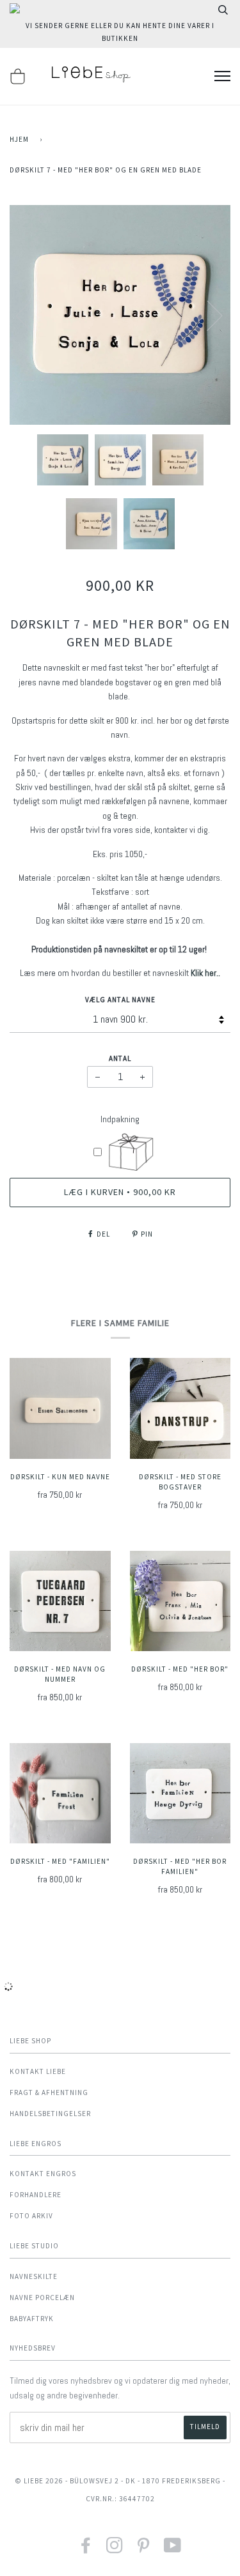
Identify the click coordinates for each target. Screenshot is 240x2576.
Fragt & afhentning (49, 2092)
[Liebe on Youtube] (173, 2549)
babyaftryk (32, 2319)
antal (120, 1058)
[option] (120, 315)
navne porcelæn (42, 2298)
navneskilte (34, 2276)
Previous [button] (31, 315)
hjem (19, 139)
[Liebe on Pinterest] (144, 2549)
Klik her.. (205, 973)
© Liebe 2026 (39, 2481)
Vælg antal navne (120, 1000)
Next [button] (207, 315)
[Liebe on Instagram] (115, 2549)
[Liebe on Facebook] (86, 2549)
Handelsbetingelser (50, 2114)
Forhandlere (36, 2195)
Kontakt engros (43, 2174)
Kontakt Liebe (38, 2071)
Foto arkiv (31, 2216)
